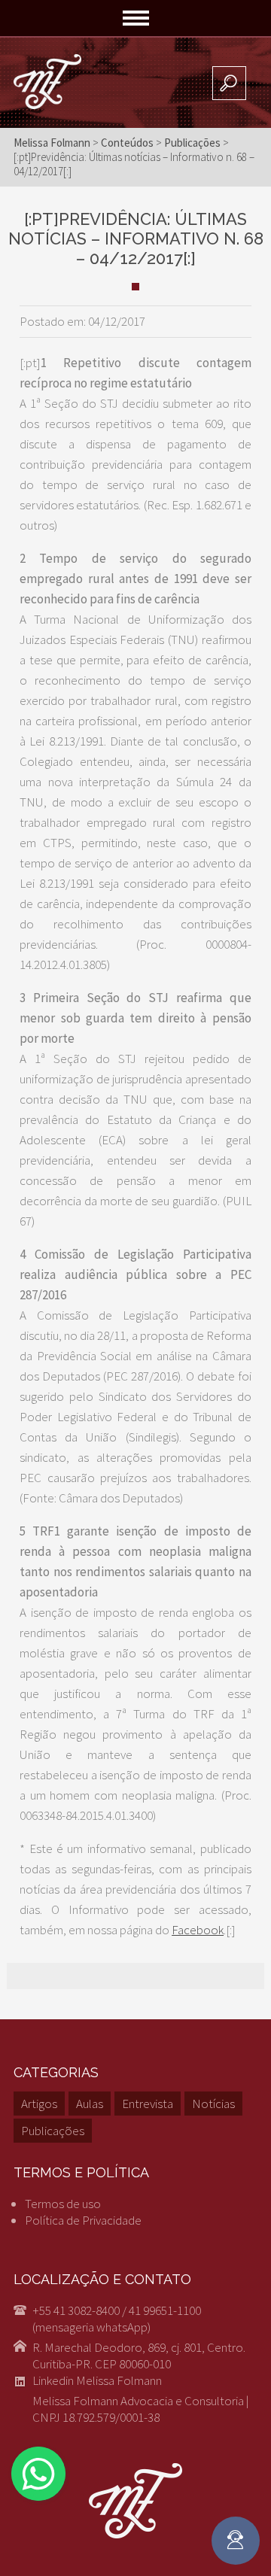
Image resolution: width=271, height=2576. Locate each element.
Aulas (90, 2104)
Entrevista (148, 2104)
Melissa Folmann (52, 143)
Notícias (213, 2104)
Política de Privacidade (83, 2220)
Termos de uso (63, 2204)
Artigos (39, 2104)
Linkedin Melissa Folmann (97, 2380)
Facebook (198, 1930)
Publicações (53, 2131)
